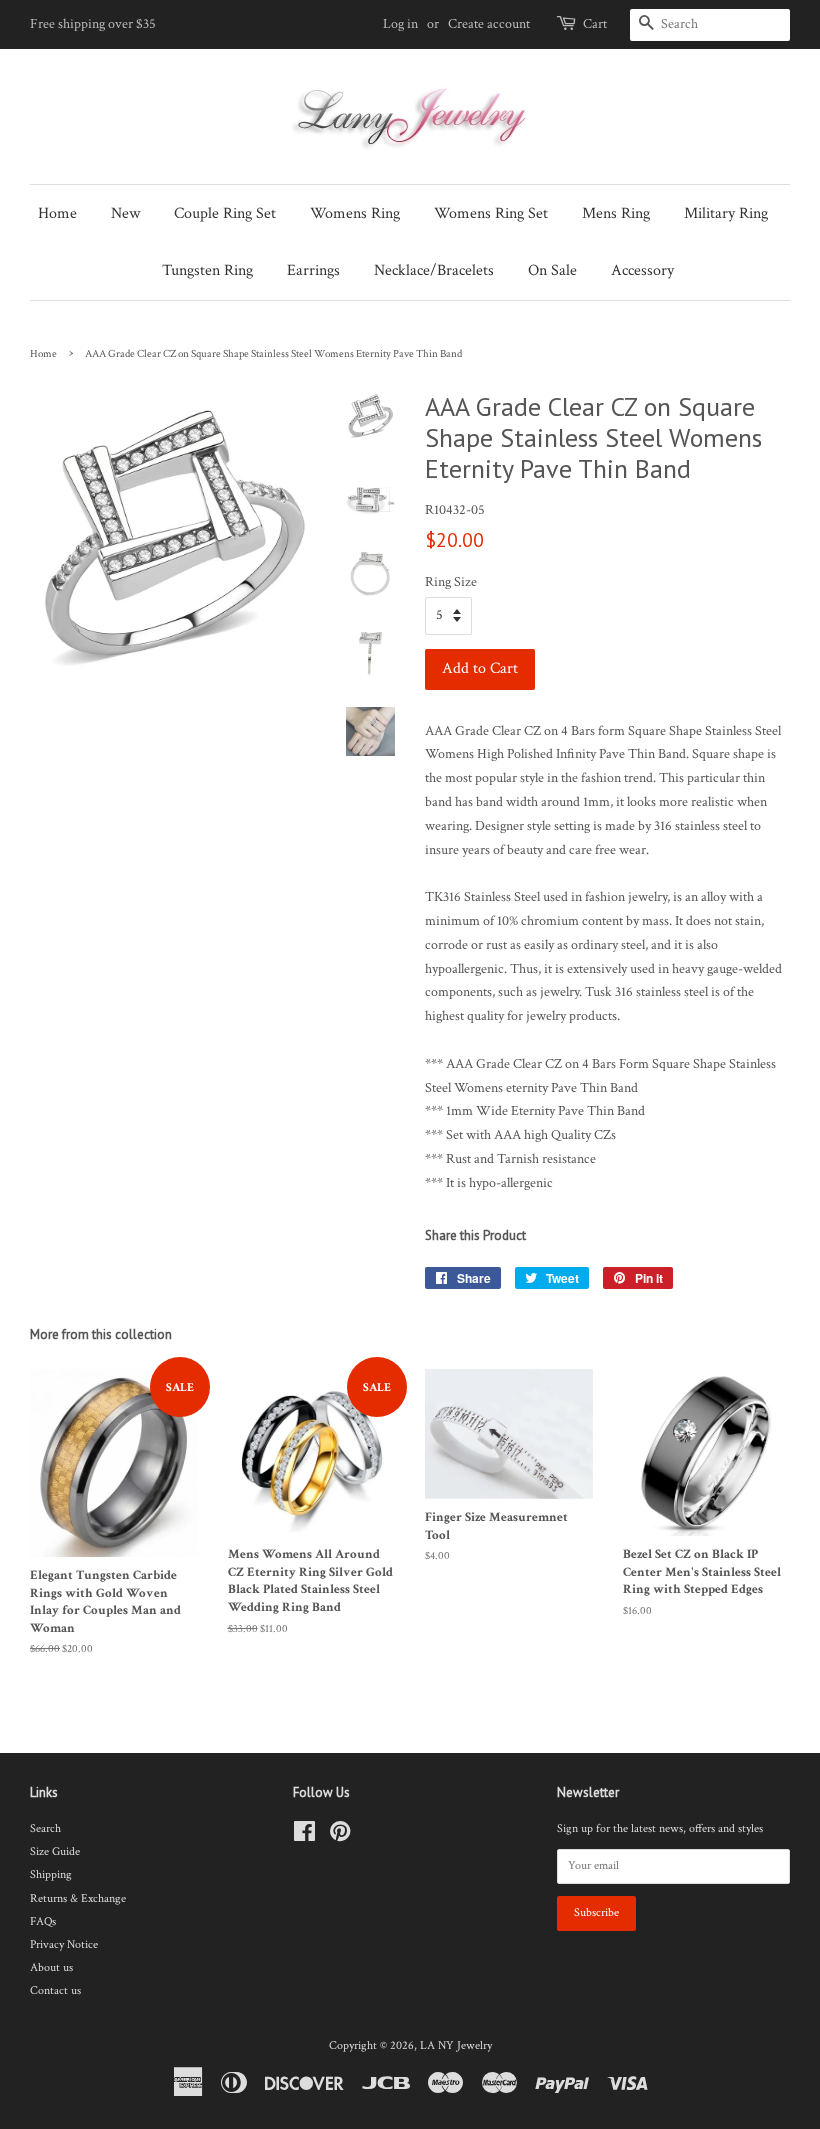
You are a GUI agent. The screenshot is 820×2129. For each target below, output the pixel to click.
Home (57, 213)
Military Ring (726, 213)
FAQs (43, 1921)
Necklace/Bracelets (434, 270)
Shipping (51, 1874)
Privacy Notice (64, 1944)
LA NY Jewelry (456, 2045)
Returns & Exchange (78, 1898)
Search (45, 1828)
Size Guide (55, 1851)
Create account (489, 24)
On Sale (552, 270)
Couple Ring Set (225, 213)
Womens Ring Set (491, 213)
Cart (595, 24)
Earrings (313, 270)
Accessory (642, 270)
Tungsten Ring (207, 270)
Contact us (55, 1990)
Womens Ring (355, 213)
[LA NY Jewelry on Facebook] (304, 1836)
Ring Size (451, 582)
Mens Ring (616, 213)
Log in (400, 24)
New (125, 213)
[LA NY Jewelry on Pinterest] (340, 1836)
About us (51, 1967)
